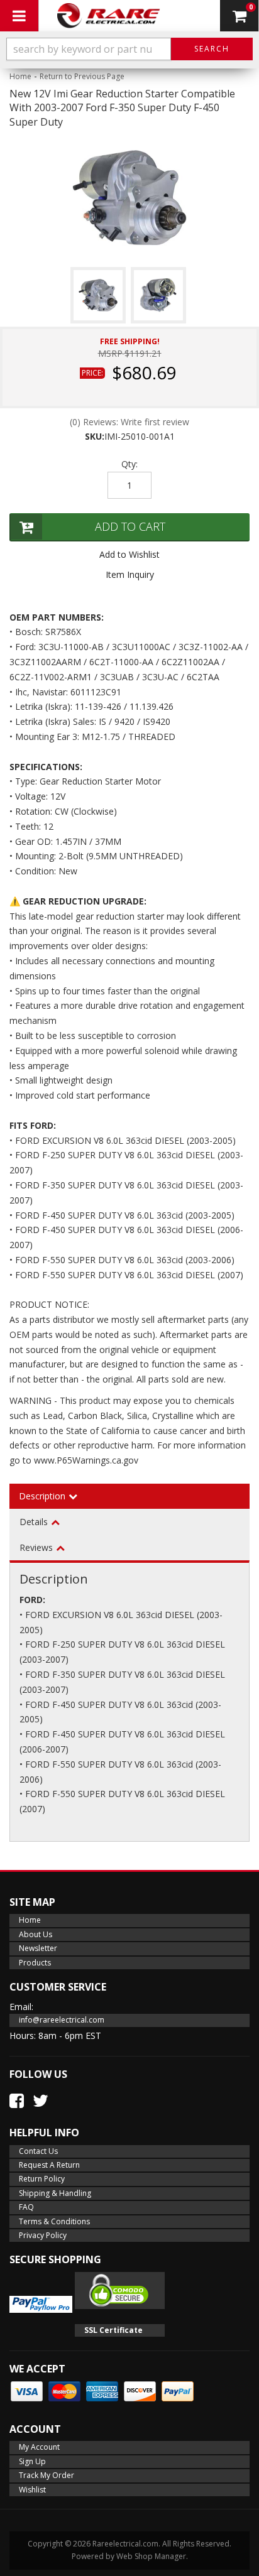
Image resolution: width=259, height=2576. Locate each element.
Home (20, 76)
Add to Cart (130, 526)
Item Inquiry (130, 574)
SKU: (95, 436)
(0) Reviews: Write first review (129, 422)
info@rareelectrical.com (62, 2020)
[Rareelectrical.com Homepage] (109, 16)
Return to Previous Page (82, 76)
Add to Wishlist (129, 554)
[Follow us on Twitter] (41, 2100)
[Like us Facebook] (17, 2100)
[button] (129, 49)
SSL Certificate (113, 2330)
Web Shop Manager (151, 2556)
